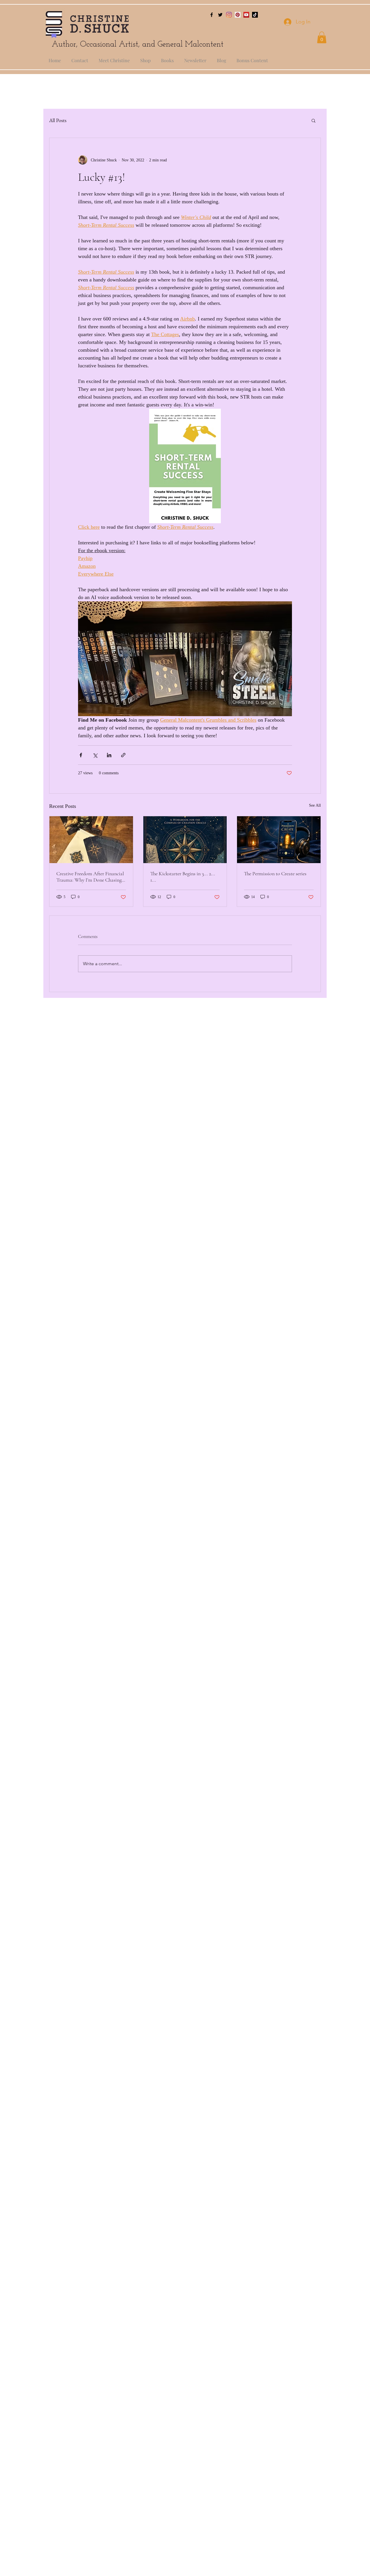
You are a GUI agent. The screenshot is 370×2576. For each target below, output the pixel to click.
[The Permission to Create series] (279, 840)
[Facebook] (212, 15)
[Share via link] (123, 755)
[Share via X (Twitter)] (95, 755)
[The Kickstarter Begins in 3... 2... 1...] (185, 840)
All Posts (58, 120)
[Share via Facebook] (81, 755)
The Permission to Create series (275, 874)
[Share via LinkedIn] (109, 755)
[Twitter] (220, 15)
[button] (322, 37)
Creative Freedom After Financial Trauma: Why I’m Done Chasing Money (90, 877)
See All (315, 805)
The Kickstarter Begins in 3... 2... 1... (183, 877)
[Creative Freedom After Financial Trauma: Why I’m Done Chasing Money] (91, 840)
